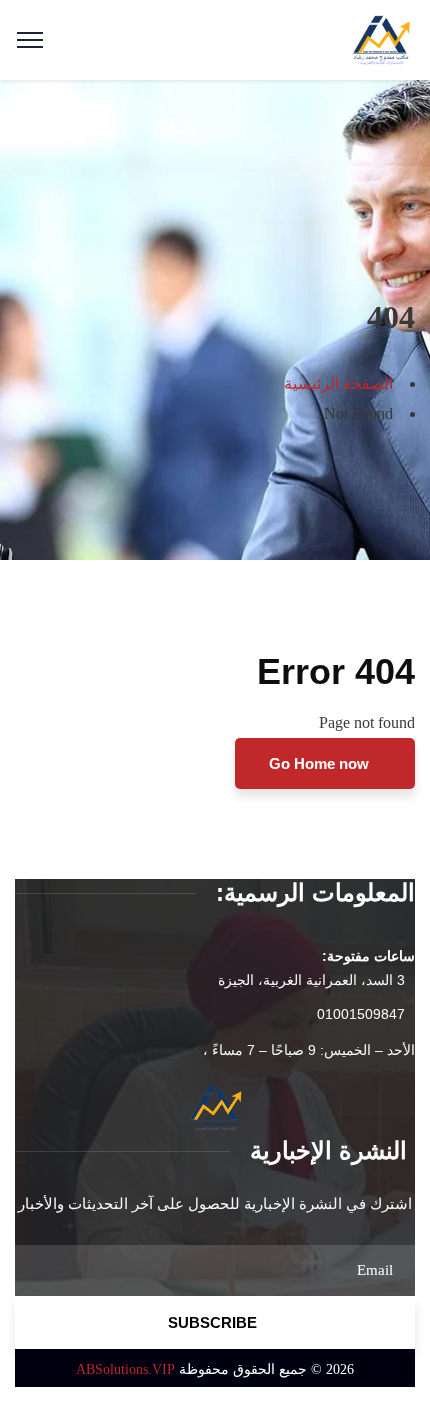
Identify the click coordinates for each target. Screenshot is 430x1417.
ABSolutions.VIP (125, 1369)
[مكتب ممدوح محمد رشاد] (381, 38)
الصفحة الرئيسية (338, 383)
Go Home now (321, 763)
